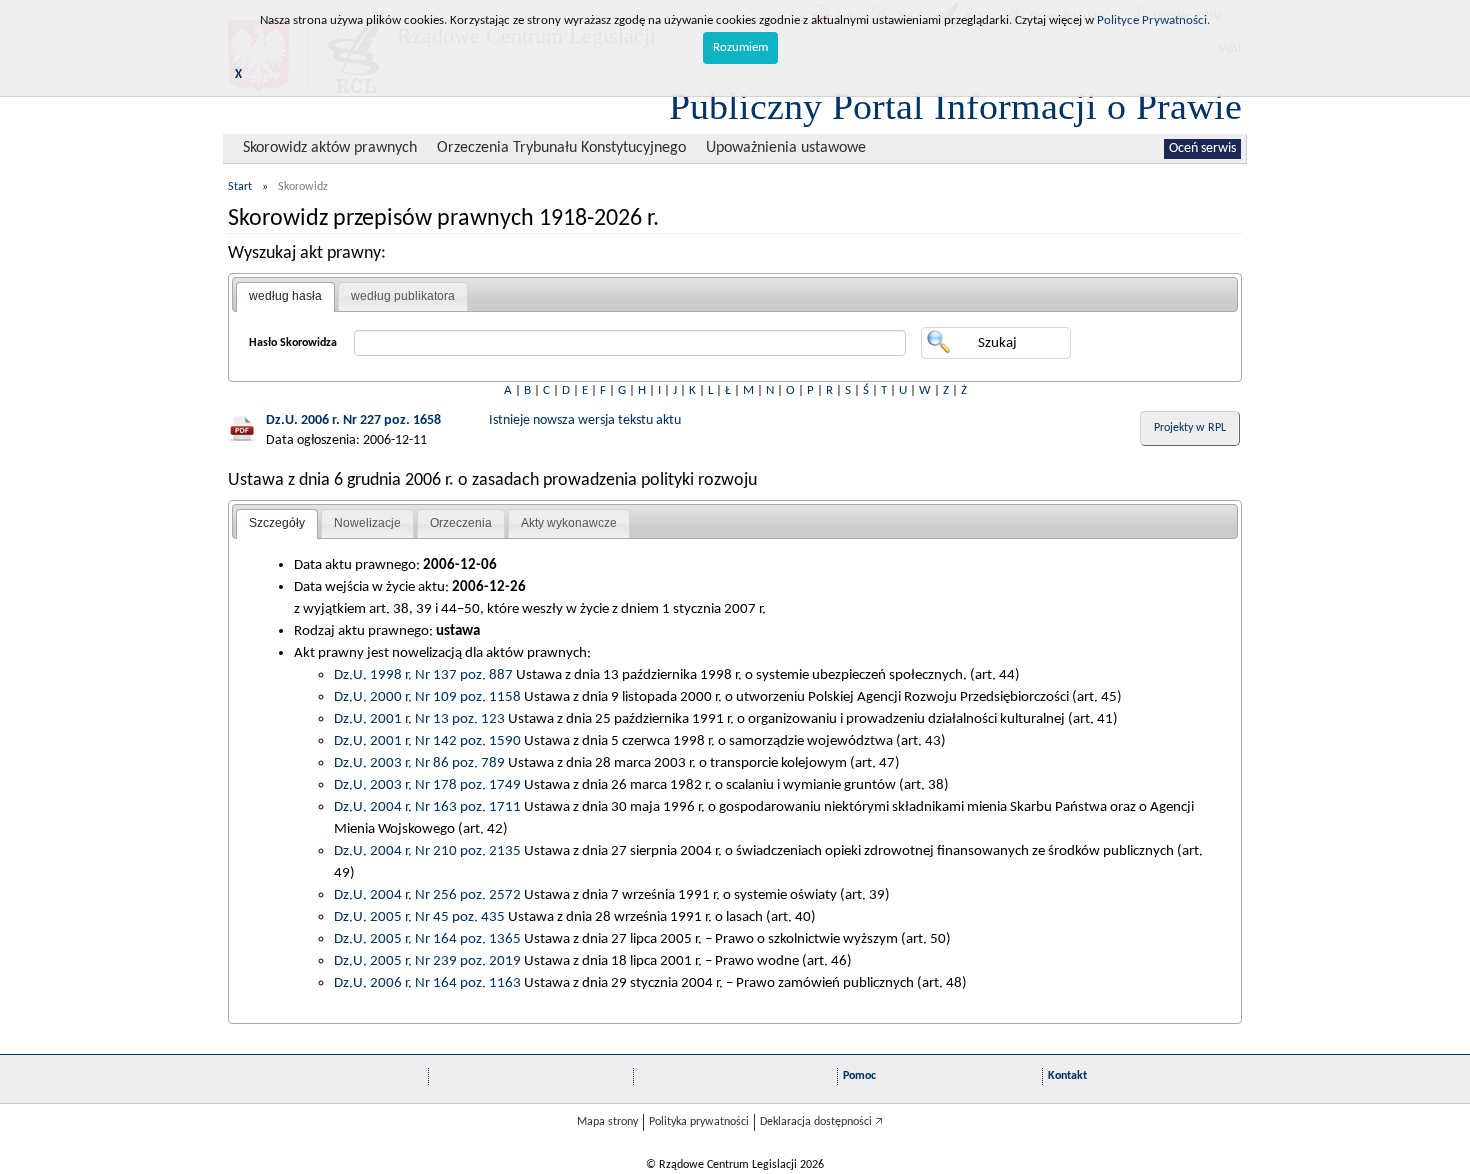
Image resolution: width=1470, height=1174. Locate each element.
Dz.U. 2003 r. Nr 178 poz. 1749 (427, 785)
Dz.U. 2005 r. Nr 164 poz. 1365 (427, 939)
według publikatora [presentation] (403, 296)
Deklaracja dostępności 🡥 (821, 1122)
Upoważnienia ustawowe (786, 148)
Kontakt (1067, 1076)
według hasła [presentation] (285, 296)
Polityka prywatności (699, 1122)
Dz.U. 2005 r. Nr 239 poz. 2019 (427, 961)
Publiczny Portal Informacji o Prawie (955, 106)
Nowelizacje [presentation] (367, 523)
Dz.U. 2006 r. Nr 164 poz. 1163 (427, 983)
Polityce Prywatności (1152, 20)
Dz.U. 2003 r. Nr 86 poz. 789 (419, 763)
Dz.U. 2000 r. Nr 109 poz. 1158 (427, 697)
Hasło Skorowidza (293, 343)
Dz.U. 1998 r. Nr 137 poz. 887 (423, 675)
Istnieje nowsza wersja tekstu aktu (585, 420)
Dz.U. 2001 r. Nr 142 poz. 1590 (427, 741)
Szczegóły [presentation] (277, 523)
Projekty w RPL (1190, 428)
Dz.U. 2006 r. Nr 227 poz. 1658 (353, 420)
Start (240, 187)
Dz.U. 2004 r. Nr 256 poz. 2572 (427, 895)
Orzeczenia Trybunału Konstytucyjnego (561, 148)
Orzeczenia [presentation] (461, 523)
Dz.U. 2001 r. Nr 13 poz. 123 (419, 719)
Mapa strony (607, 1122)
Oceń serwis (1202, 148)
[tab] (285, 297)
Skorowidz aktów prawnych (330, 148)
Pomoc (859, 1076)
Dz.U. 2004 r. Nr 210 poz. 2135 (427, 851)
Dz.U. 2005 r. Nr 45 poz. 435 (419, 917)
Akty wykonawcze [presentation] (569, 523)
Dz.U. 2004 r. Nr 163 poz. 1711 (427, 807)
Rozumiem (740, 47)
